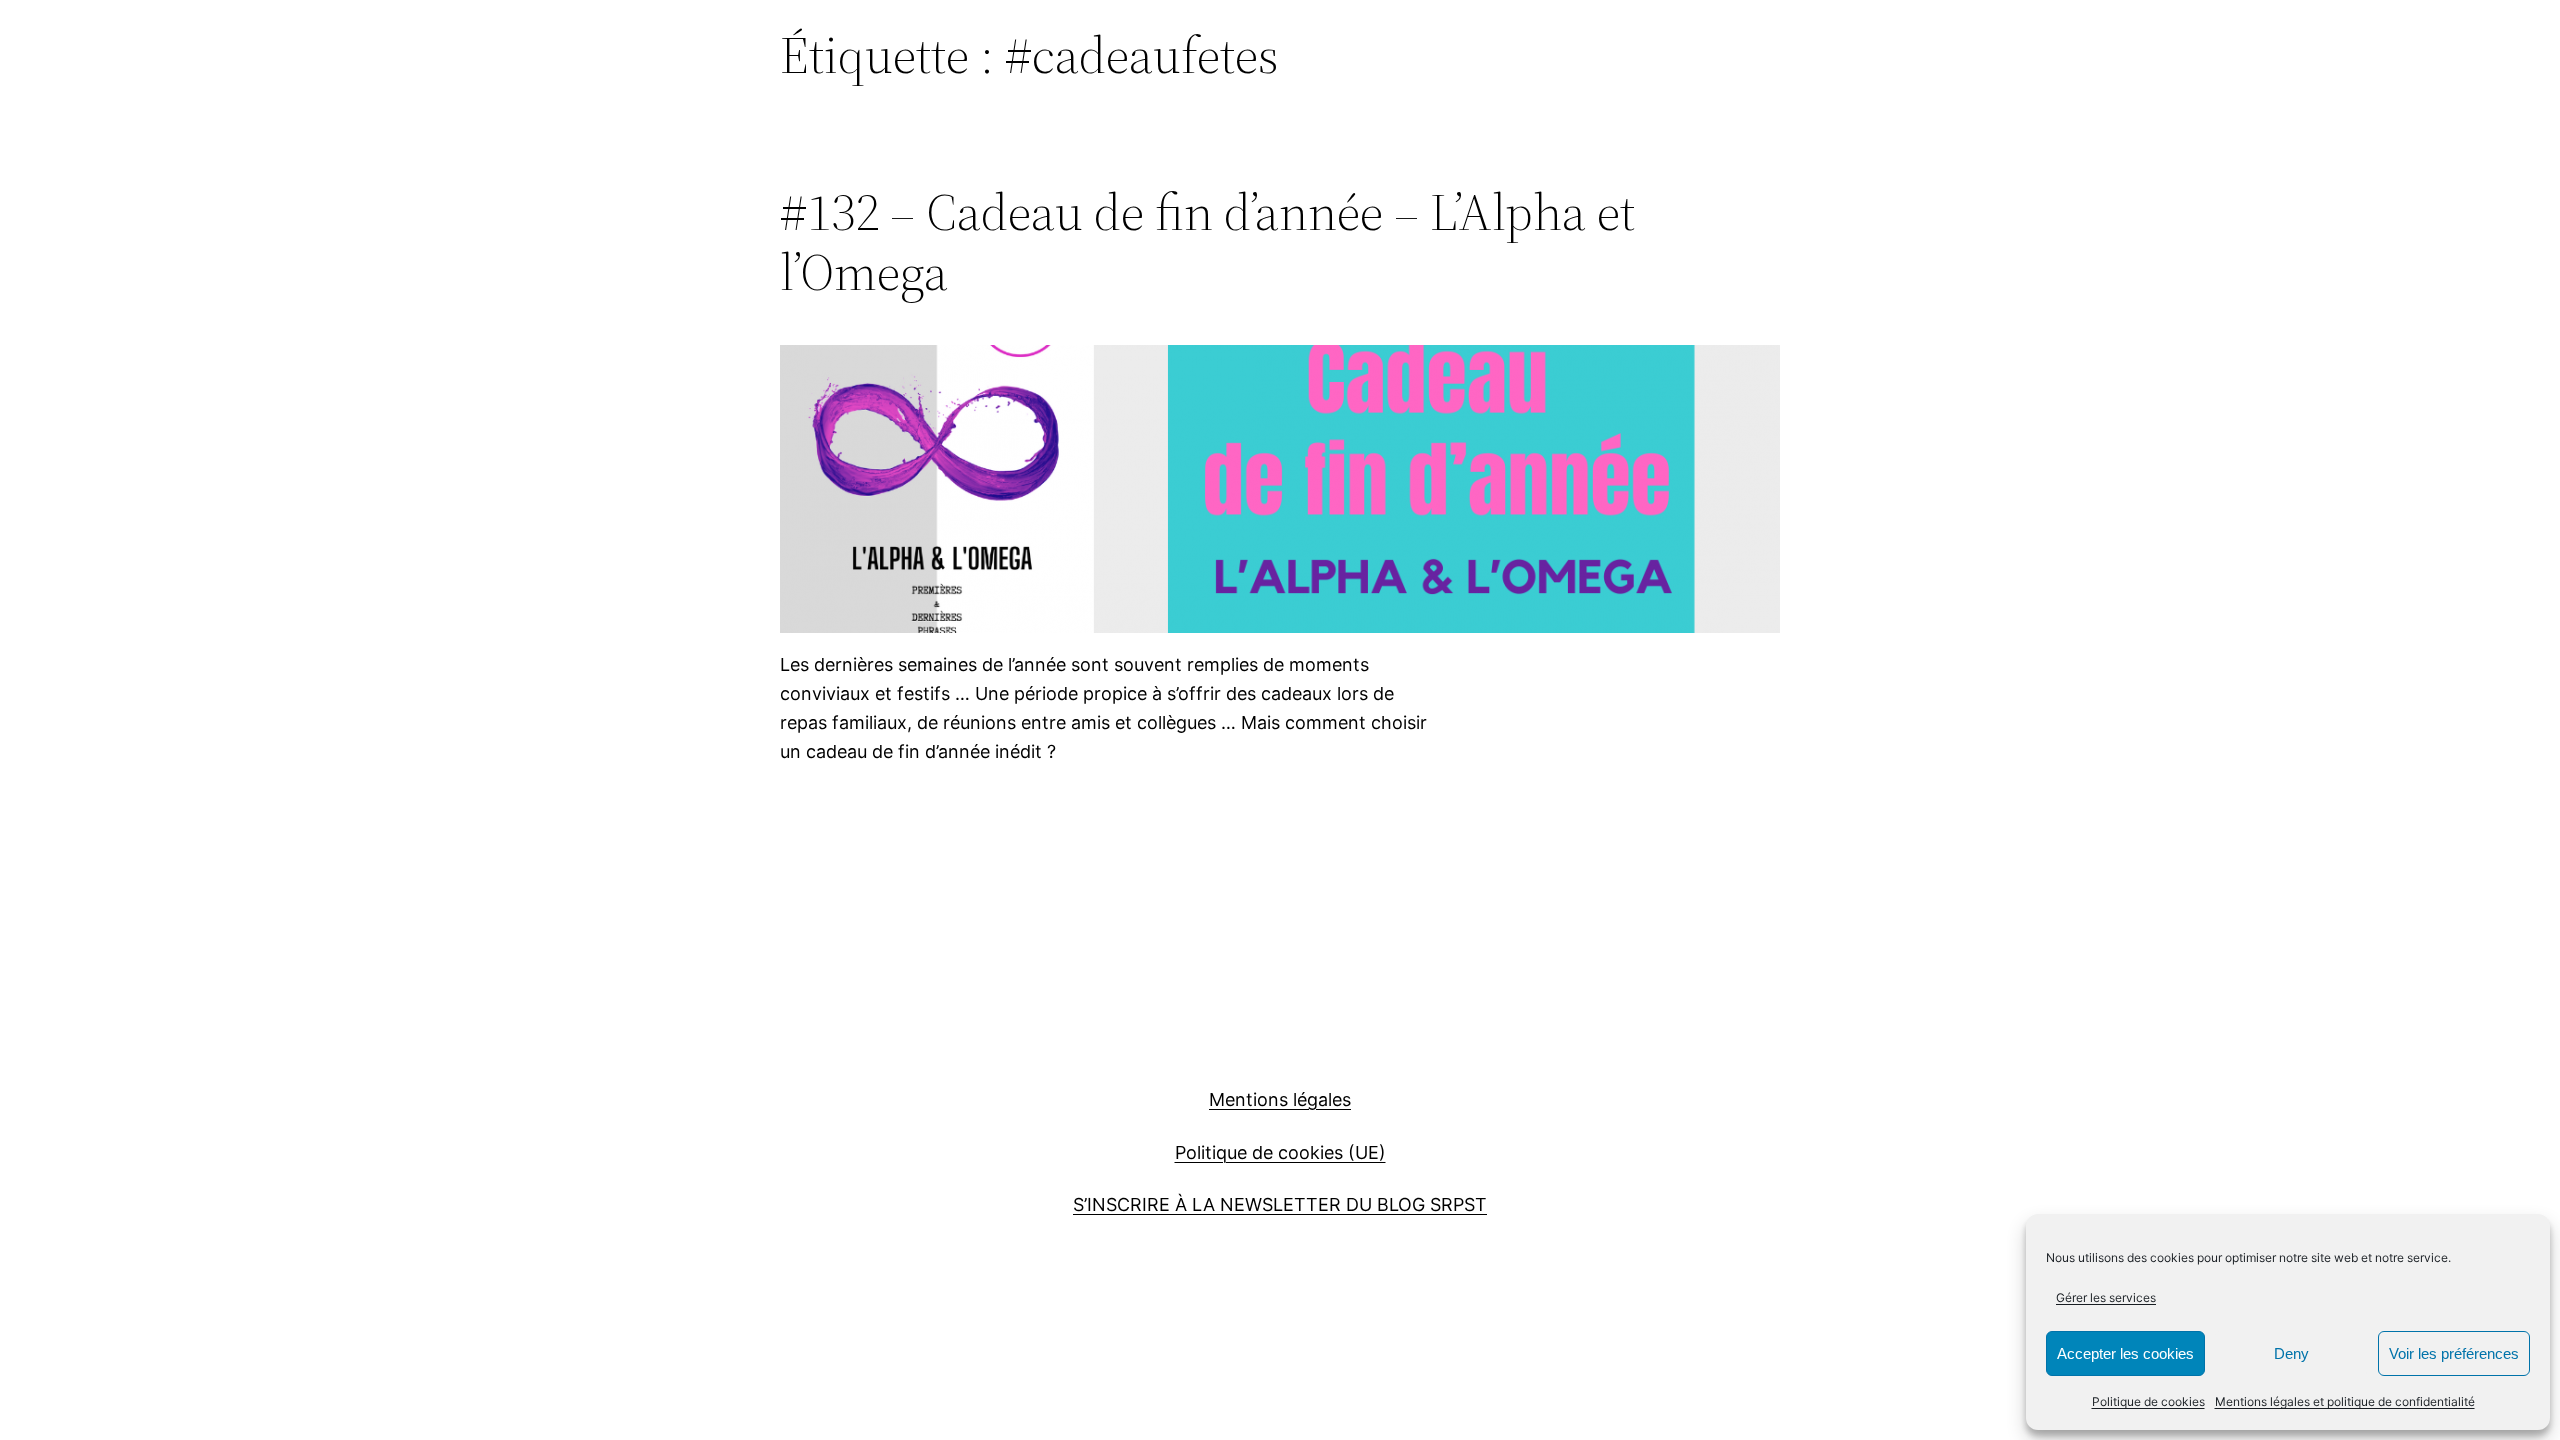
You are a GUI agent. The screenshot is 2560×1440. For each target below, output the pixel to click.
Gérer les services (2106, 1297)
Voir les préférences (2454, 1353)
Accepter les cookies (2125, 1353)
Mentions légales (1280, 1099)
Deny (2291, 1353)
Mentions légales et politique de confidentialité (2345, 1401)
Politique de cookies (2148, 1401)
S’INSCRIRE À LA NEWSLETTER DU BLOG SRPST (1280, 1204)
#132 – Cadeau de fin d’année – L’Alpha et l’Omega (1207, 242)
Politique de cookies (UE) (1280, 1152)
